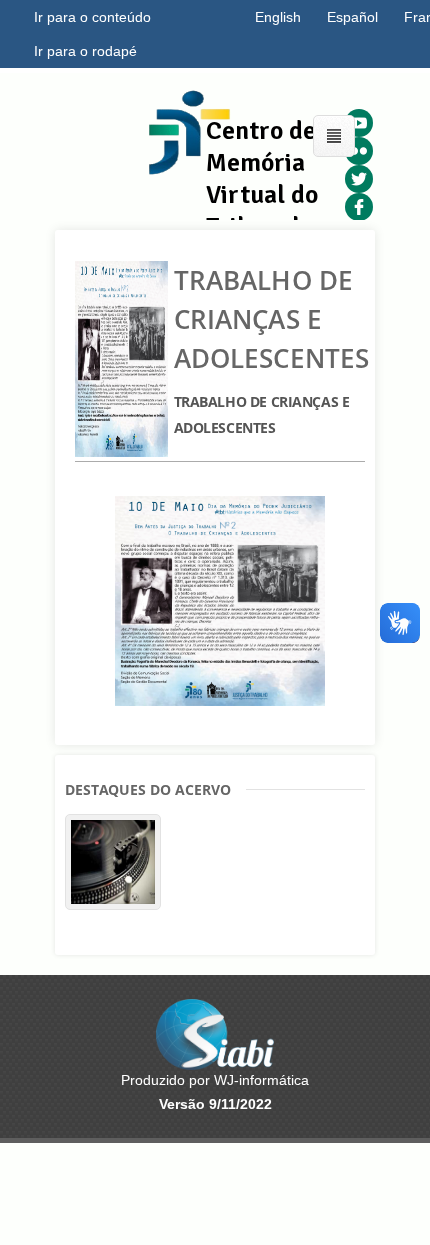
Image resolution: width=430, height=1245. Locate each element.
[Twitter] (359, 179)
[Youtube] (359, 123)
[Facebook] (359, 207)
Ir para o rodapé (85, 51)
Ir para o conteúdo (92, 17)
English (278, 17)
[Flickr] (359, 151)
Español (352, 17)
